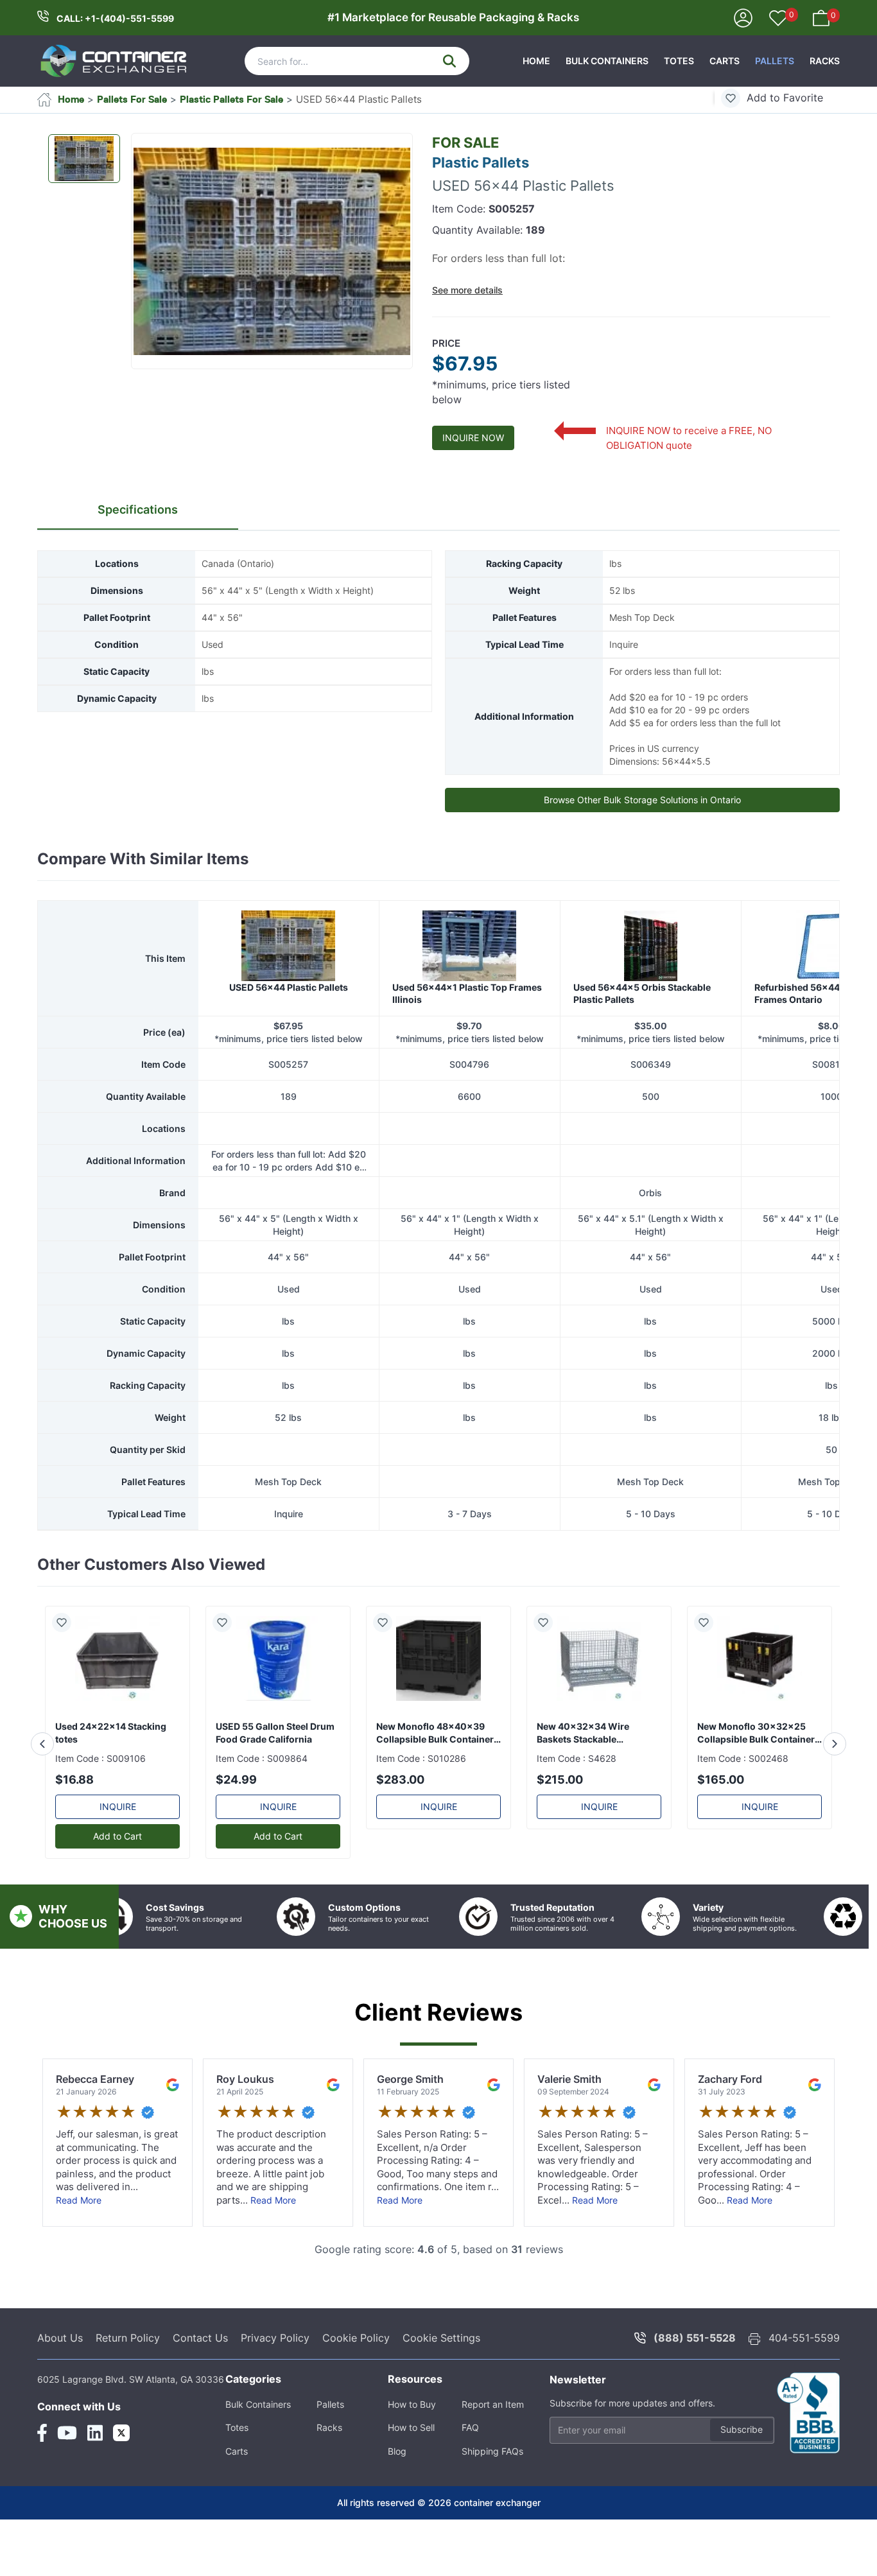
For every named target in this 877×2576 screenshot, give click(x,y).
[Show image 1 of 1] (84, 159)
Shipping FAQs (492, 2506)
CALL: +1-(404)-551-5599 (115, 18)
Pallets (775, 61)
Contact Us (200, 2393)
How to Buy (412, 2459)
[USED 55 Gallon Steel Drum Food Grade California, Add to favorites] (227, 1678)
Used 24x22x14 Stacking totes (111, 1788)
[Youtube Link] (67, 2488)
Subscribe (742, 2485)
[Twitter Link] (121, 2488)
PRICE (446, 343)
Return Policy (128, 2393)
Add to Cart (117, 1891)
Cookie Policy (356, 2393)
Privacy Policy (275, 2393)
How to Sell (411, 2483)
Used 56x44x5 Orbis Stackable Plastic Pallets (642, 1049)
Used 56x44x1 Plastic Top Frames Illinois (467, 1049)
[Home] (114, 61)
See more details (467, 290)
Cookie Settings (441, 2393)
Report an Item (493, 2459)
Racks (825, 61)
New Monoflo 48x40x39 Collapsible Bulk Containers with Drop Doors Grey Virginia (438, 1788)
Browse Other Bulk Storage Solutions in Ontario (642, 800)
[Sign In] (743, 17)
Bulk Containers (607, 61)
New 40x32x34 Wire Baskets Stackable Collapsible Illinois (583, 1788)
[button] (272, 252)
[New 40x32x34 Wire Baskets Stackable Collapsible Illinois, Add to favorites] (548, 1678)
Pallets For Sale (132, 99)
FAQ (470, 2483)
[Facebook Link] (42, 2488)
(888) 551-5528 (695, 2393)
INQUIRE (118, 1862)
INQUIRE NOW (473, 438)
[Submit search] (449, 61)
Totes (679, 61)
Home (536, 61)
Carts (725, 61)
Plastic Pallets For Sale (231, 99)
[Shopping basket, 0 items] (821, 17)
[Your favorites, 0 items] (778, 19)
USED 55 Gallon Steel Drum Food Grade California (275, 1788)
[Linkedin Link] (95, 2488)
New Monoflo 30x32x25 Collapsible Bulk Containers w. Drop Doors (759, 1788)
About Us (60, 2393)
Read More (79, 2255)
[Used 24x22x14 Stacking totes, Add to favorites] (67, 1678)
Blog (397, 2506)
